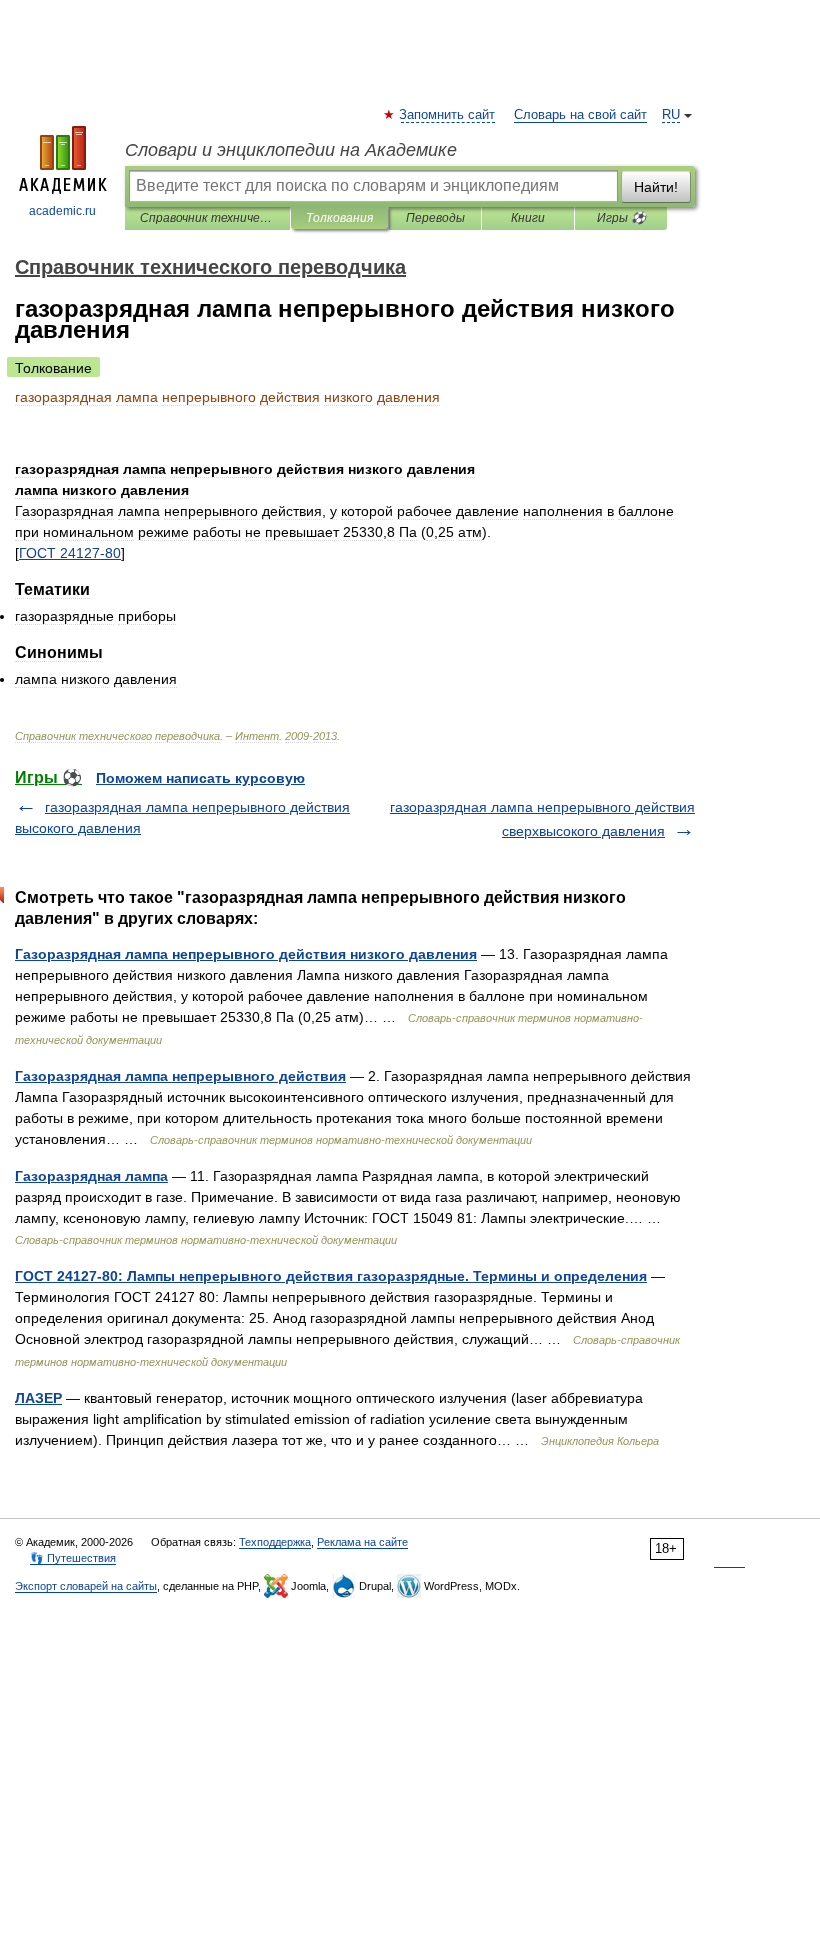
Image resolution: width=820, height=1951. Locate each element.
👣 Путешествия (73, 1558)
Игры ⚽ (621, 218)
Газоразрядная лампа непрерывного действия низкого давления (246, 954)
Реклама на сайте (362, 1542)
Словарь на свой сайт (580, 115)
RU (671, 115)
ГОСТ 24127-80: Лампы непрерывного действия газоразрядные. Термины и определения (331, 1276)
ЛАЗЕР (38, 1398)
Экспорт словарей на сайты (86, 1586)
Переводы (435, 218)
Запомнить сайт (448, 115)
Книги (528, 218)
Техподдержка (275, 1542)
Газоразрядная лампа (91, 1176)
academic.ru (62, 211)
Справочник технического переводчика (207, 218)
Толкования (339, 218)
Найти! (656, 187)
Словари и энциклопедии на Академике (291, 150)
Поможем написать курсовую (200, 778)
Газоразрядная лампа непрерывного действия (180, 1076)
